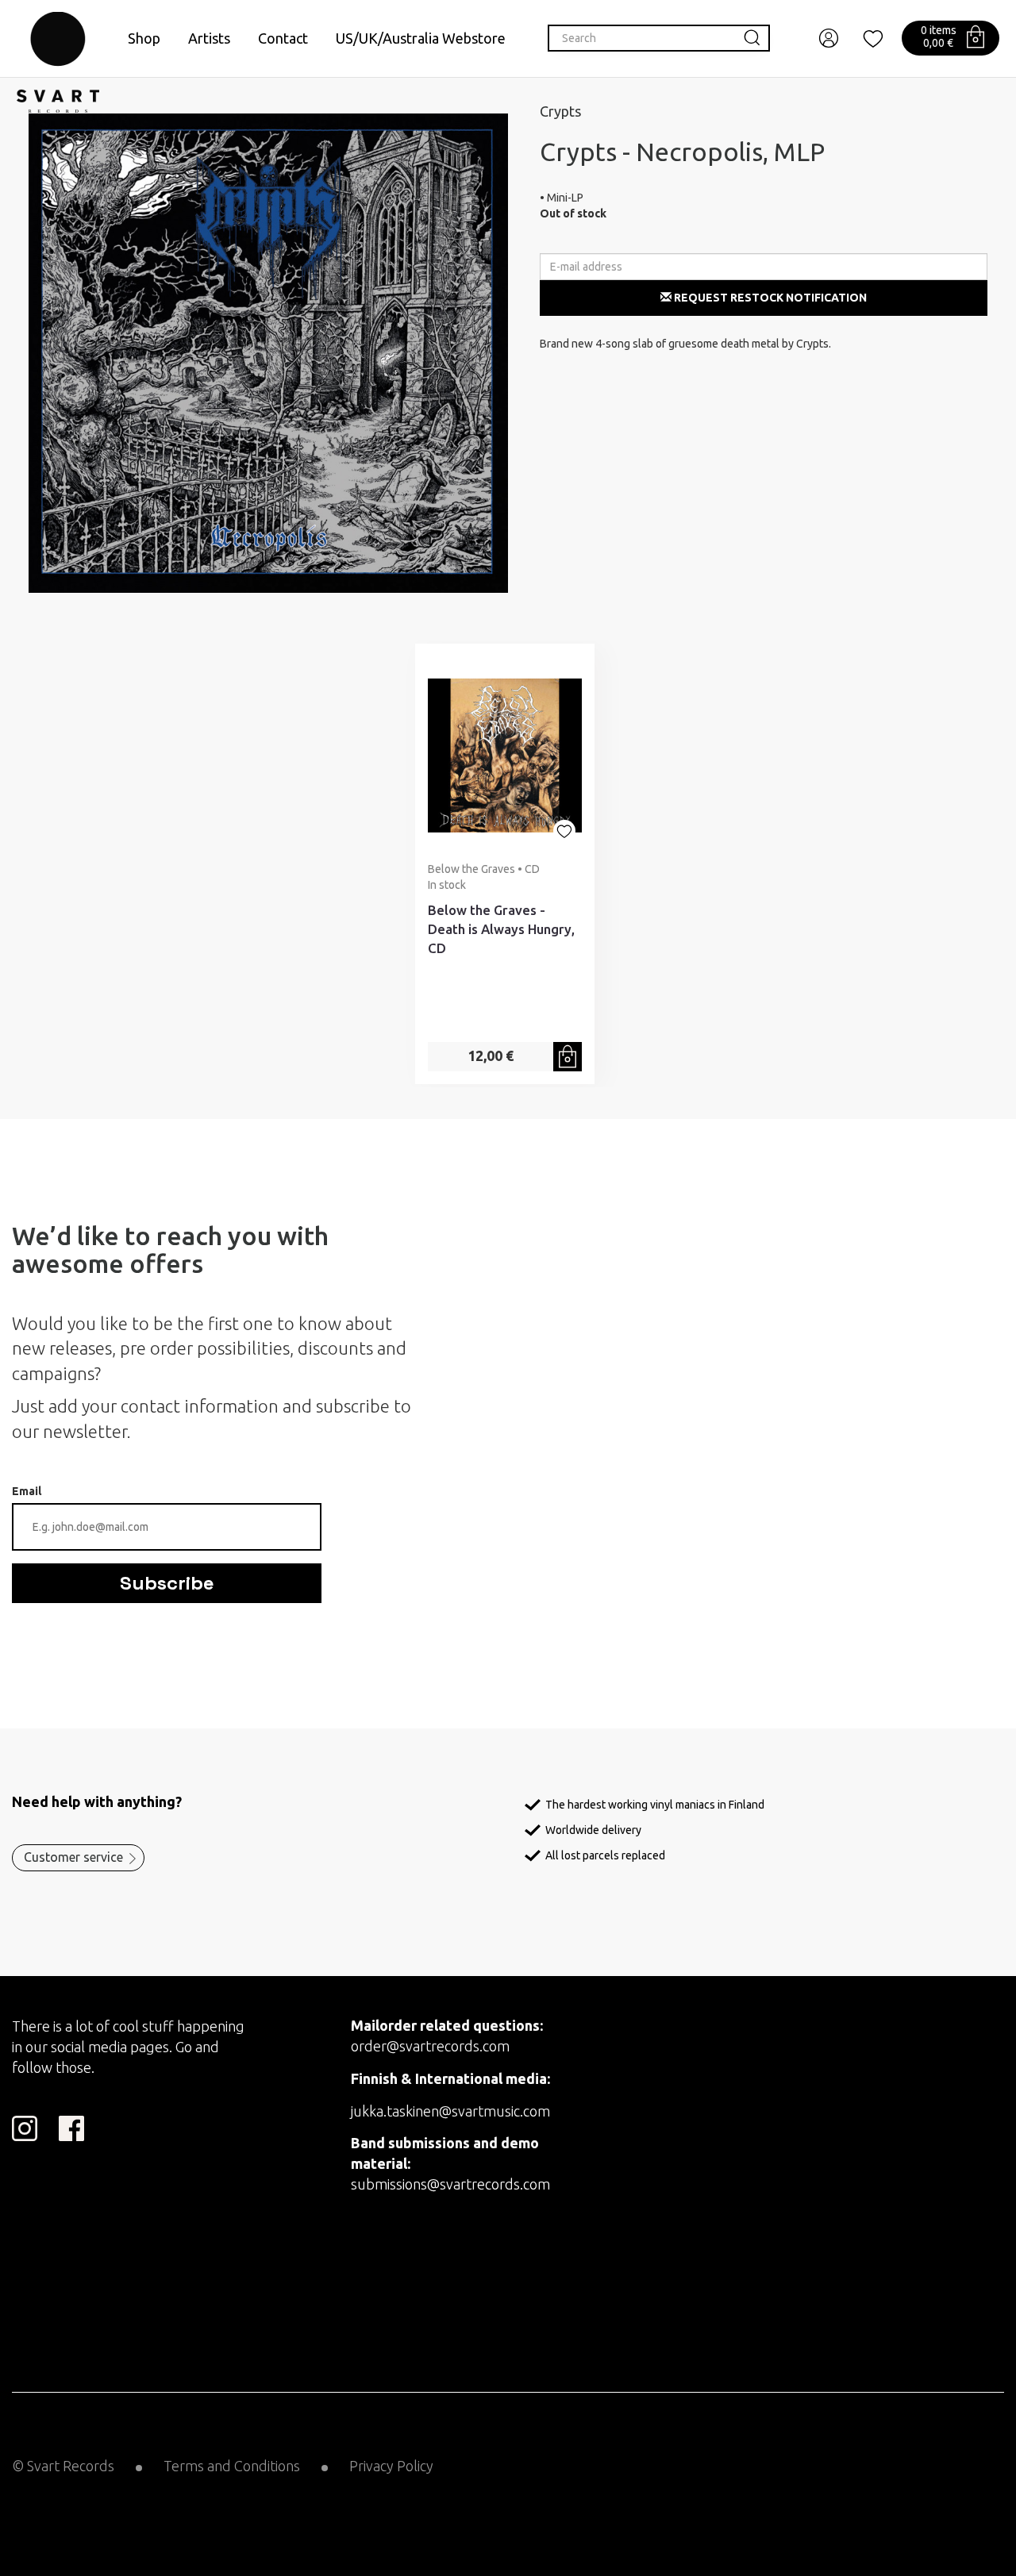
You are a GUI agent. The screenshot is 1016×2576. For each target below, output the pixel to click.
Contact (283, 38)
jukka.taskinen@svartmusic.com (450, 2111)
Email (27, 1491)
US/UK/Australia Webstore (421, 38)
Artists (209, 38)
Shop (144, 38)
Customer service (73, 1857)
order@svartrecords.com (430, 2046)
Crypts (560, 111)
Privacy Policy (391, 2466)
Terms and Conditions (232, 2466)
